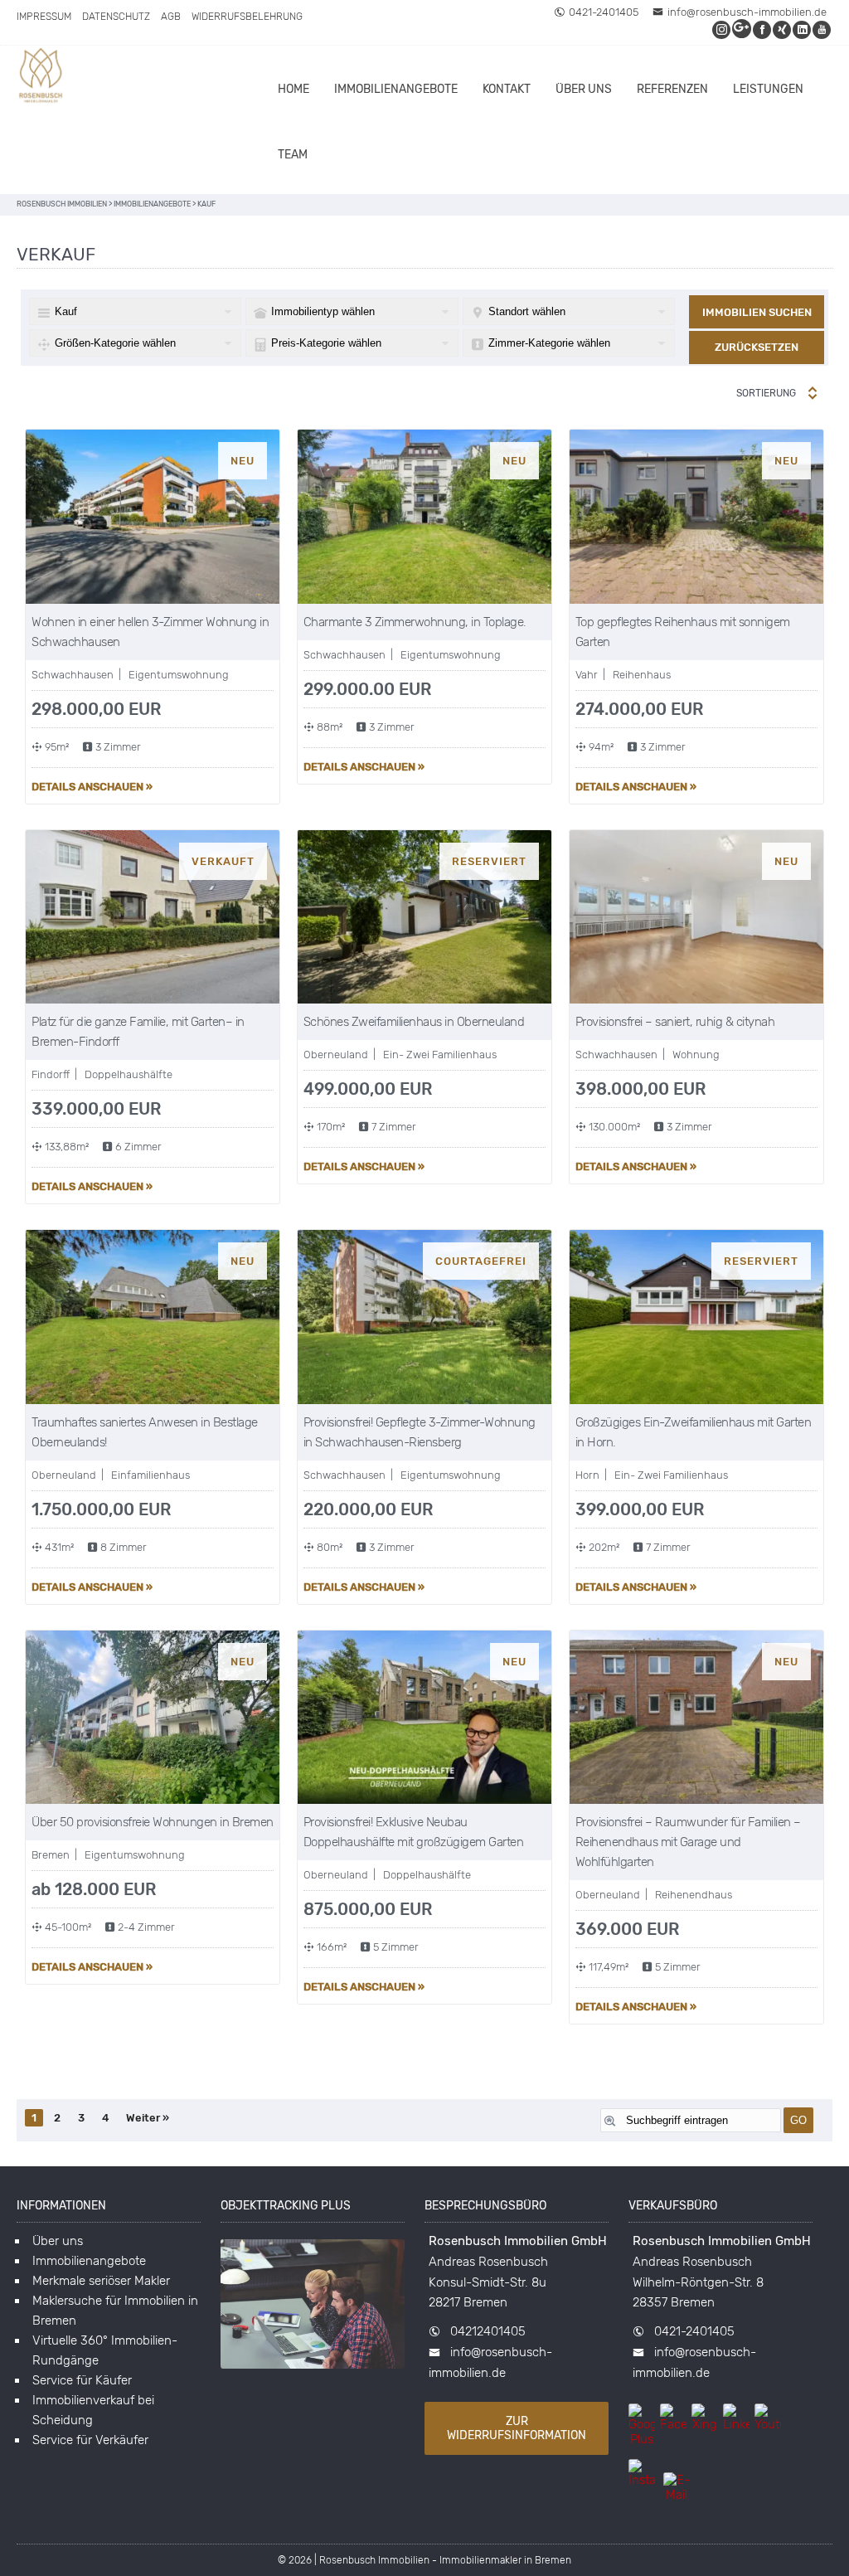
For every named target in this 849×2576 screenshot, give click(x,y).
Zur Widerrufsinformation (517, 2428)
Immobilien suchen (757, 312)
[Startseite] (41, 78)
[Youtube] (822, 29)
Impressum (44, 17)
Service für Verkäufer (90, 2440)
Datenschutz (116, 17)
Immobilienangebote (396, 89)
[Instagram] (722, 29)
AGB (171, 17)
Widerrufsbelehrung (247, 17)
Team (293, 155)
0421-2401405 (604, 12)
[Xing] (783, 29)
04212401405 (488, 2331)
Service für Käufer (82, 2380)
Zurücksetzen (757, 347)
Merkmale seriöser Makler (101, 2281)
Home (294, 89)
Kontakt (507, 89)
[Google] (742, 29)
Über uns (584, 89)
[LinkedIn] (803, 29)
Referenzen (672, 89)
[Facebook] (763, 29)
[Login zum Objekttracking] (313, 2369)
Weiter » (148, 2118)
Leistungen (768, 89)
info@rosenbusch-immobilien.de (747, 12)
